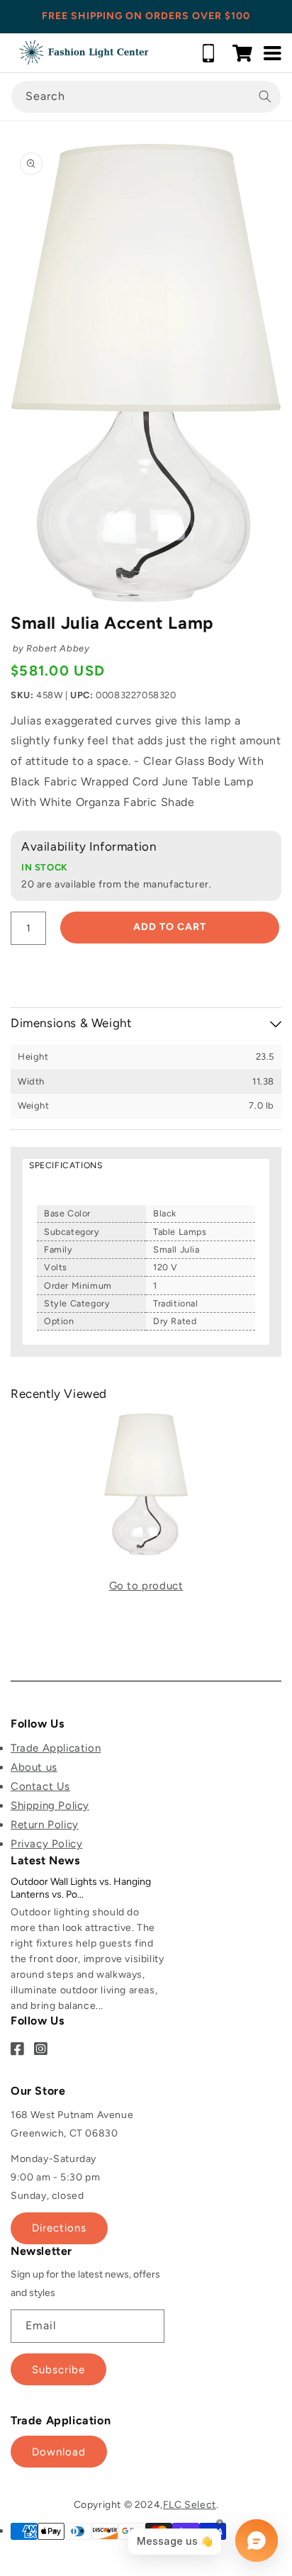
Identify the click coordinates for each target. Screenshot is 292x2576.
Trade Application (56, 1748)
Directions (59, 2228)
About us (34, 1767)
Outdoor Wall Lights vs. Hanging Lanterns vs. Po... (81, 1888)
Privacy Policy (46, 1844)
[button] (242, 53)
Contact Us (40, 1786)
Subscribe (58, 2370)
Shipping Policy (50, 1805)
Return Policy (45, 1825)
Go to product (146, 1586)
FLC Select (190, 2505)
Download (59, 2452)
